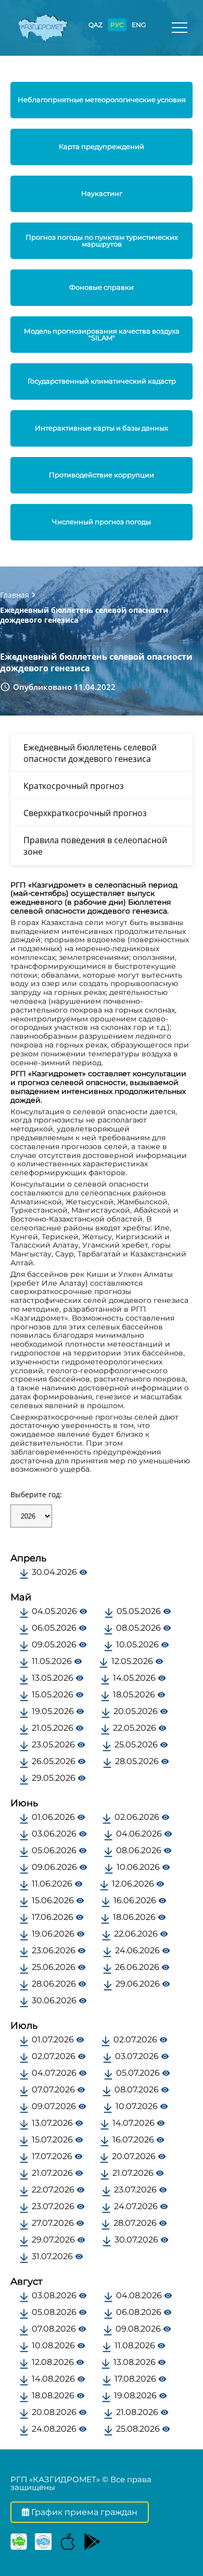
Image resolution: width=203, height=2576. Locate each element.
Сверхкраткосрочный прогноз (85, 813)
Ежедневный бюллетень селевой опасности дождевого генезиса (90, 753)
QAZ (96, 25)
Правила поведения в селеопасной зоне (95, 846)
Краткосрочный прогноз (74, 786)
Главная (15, 595)
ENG (139, 25)
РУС (117, 25)
